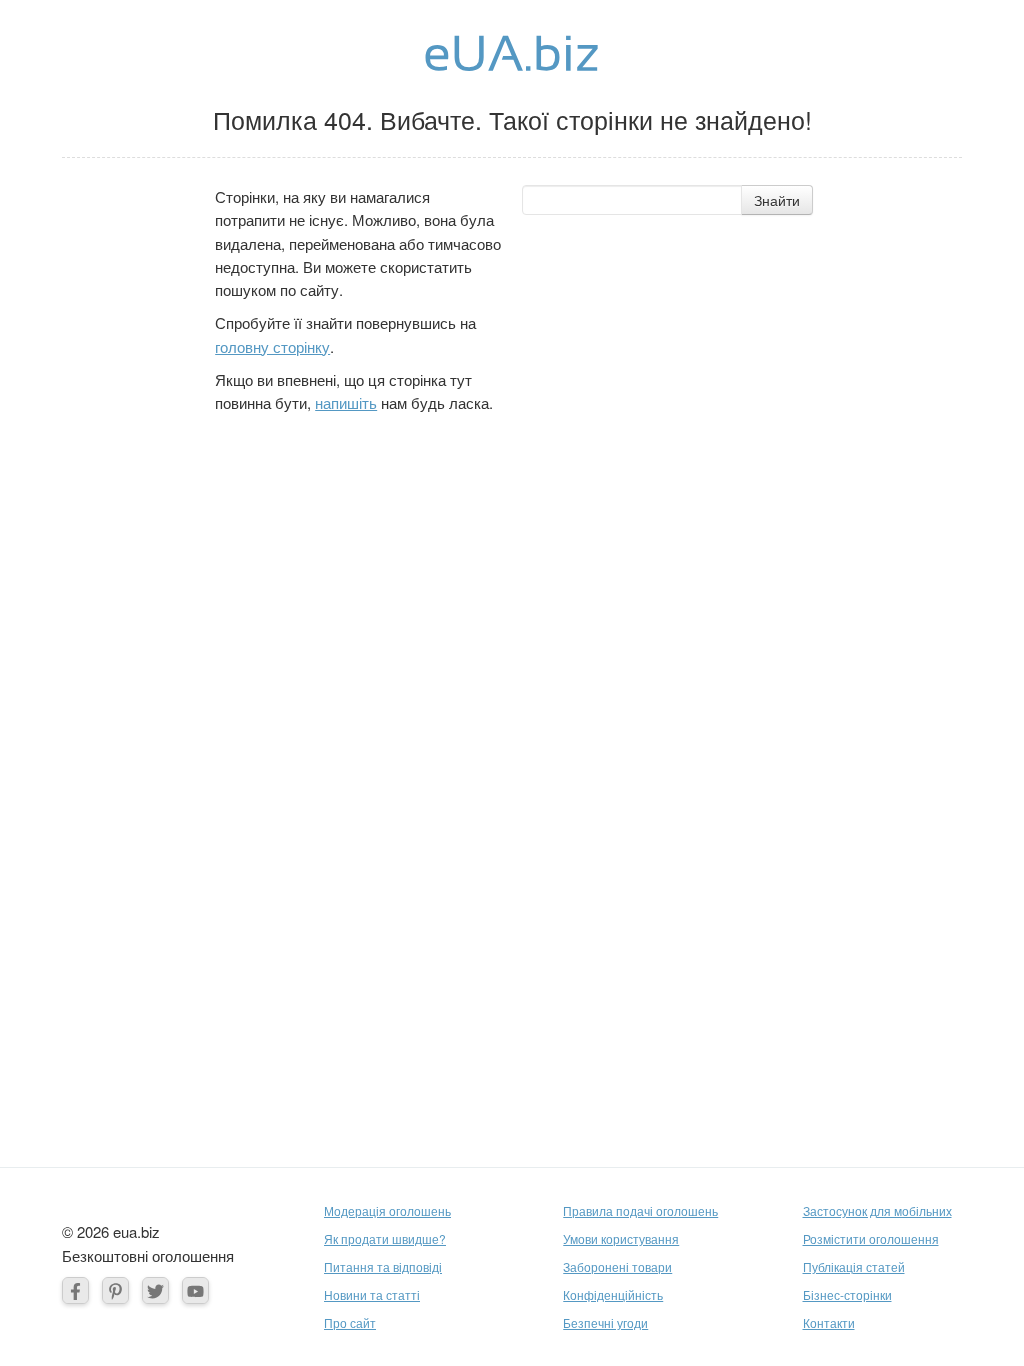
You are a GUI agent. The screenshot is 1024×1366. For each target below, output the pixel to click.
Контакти (829, 1322)
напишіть (346, 402)
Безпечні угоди (605, 1322)
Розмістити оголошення (871, 1238)
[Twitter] (155, 1290)
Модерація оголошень (387, 1210)
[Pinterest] (115, 1290)
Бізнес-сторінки (847, 1294)
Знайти (777, 200)
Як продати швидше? (385, 1238)
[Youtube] (195, 1290)
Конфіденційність (613, 1294)
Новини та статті (372, 1294)
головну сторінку (272, 346)
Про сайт (350, 1322)
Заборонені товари (617, 1266)
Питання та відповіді (383, 1266)
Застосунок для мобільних (877, 1210)
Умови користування (621, 1238)
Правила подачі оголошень (640, 1210)
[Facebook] (75, 1290)
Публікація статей (854, 1266)
